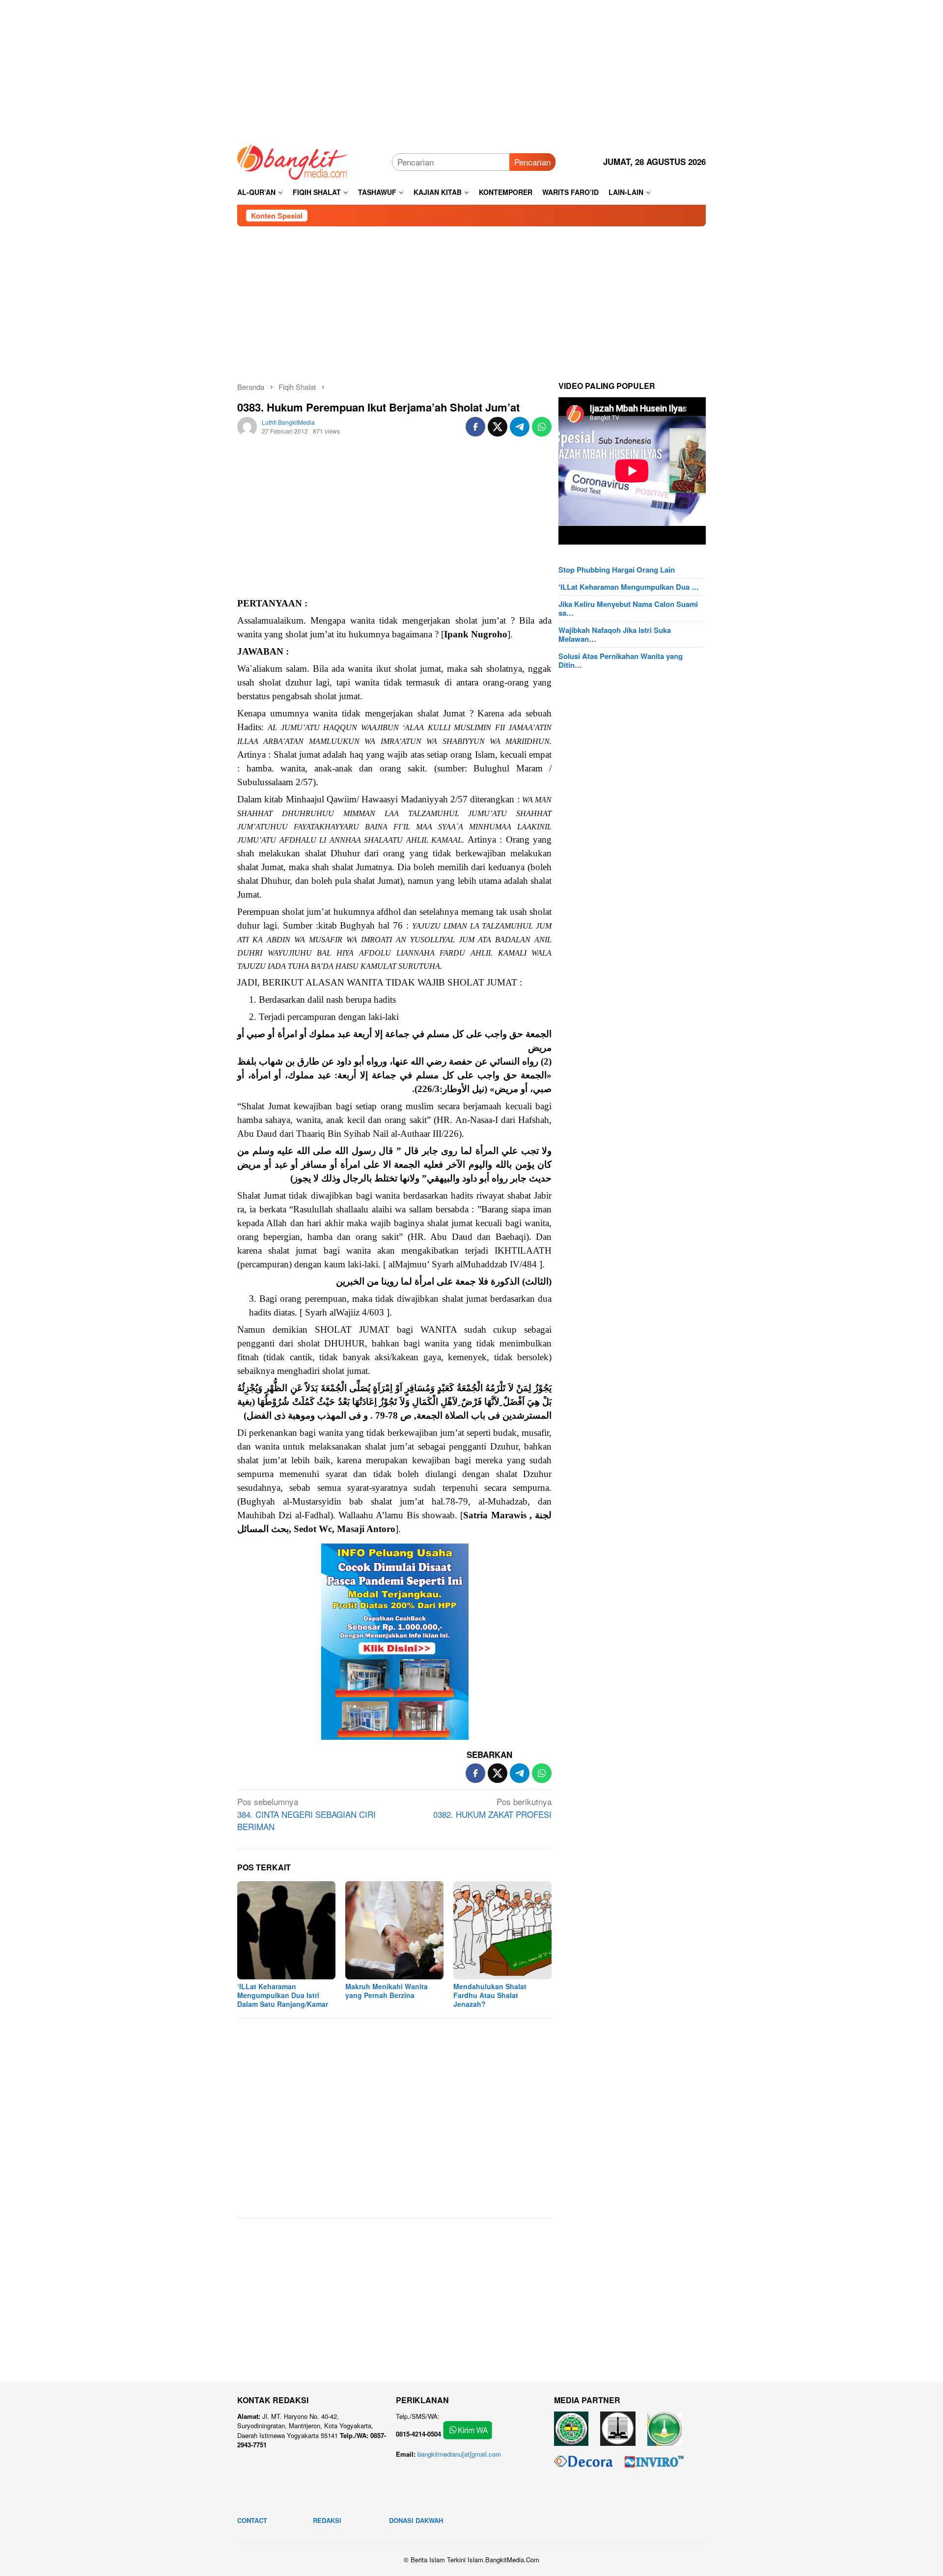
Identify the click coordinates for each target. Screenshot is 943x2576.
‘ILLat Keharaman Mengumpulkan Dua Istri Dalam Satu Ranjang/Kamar (283, 1995)
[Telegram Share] (520, 427)
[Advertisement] (471, 69)
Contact (252, 2520)
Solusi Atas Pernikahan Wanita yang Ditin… (621, 660)
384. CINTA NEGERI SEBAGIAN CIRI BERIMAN (306, 1814)
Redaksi (327, 2520)
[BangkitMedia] (293, 160)
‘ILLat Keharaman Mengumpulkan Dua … (629, 587)
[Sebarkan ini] (475, 427)
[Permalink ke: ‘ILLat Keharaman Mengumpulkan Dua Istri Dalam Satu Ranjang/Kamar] (286, 1930)
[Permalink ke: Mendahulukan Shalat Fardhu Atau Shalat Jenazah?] (502, 1930)
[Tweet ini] (498, 427)
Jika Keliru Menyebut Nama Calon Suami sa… (628, 608)
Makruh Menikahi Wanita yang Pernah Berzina (387, 1991)
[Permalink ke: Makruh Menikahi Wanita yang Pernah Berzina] (394, 1930)
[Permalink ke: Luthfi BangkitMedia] (247, 425)
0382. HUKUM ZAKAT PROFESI (492, 1808)
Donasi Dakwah (416, 2520)
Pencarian (532, 162)
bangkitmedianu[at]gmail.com (459, 2454)
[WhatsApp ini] (542, 427)
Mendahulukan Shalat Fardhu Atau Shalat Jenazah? (490, 1995)
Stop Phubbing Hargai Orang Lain (617, 570)
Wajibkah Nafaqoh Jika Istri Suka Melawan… (615, 634)
